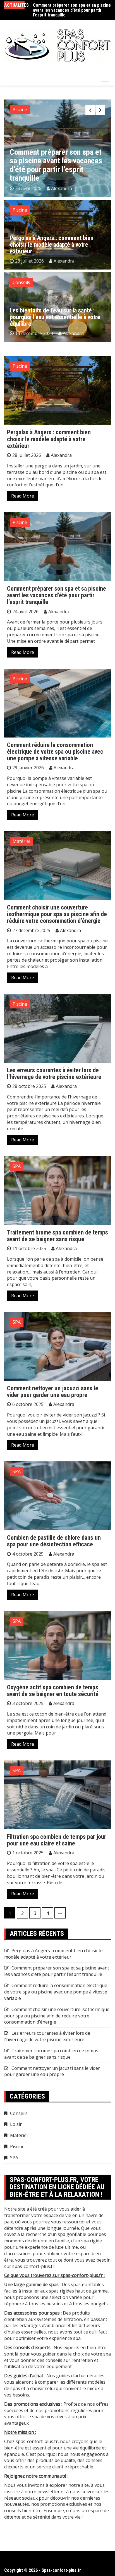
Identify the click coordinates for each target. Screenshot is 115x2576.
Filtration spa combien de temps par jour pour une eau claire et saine (57, 1840)
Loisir (16, 2124)
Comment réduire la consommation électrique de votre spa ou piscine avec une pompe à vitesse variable (71, 11)
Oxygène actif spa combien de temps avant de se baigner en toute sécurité (53, 1691)
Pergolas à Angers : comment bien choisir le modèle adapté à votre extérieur (52, 245)
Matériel (21, 841)
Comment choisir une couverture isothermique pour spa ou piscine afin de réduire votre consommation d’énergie (57, 914)
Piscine (20, 110)
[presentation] (90, 110)
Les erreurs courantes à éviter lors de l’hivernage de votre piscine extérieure (54, 1074)
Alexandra (67, 188)
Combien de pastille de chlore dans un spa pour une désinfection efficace (54, 1541)
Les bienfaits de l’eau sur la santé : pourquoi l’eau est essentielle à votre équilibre (55, 317)
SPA (17, 1166)
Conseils (21, 282)
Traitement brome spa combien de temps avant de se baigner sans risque (57, 1236)
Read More (23, 496)
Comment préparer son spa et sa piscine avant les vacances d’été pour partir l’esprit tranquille (57, 595)
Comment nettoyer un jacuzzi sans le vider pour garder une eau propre (53, 1392)
